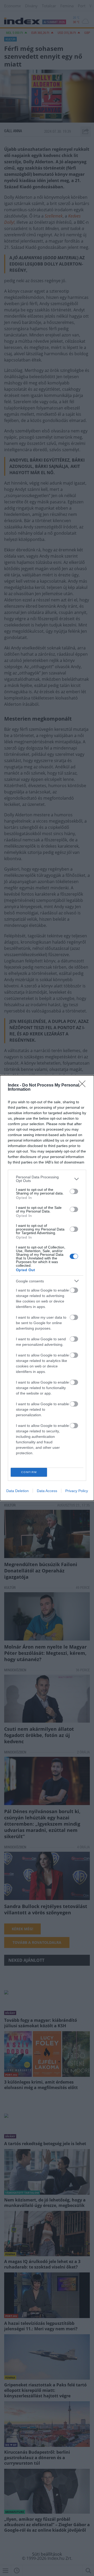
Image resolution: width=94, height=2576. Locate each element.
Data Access (47, 1491)
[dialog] (47, 1288)
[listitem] (47, 1179)
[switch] (74, 1191)
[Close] (84, 1085)
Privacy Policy (77, 1491)
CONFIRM (29, 1472)
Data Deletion (17, 1491)
